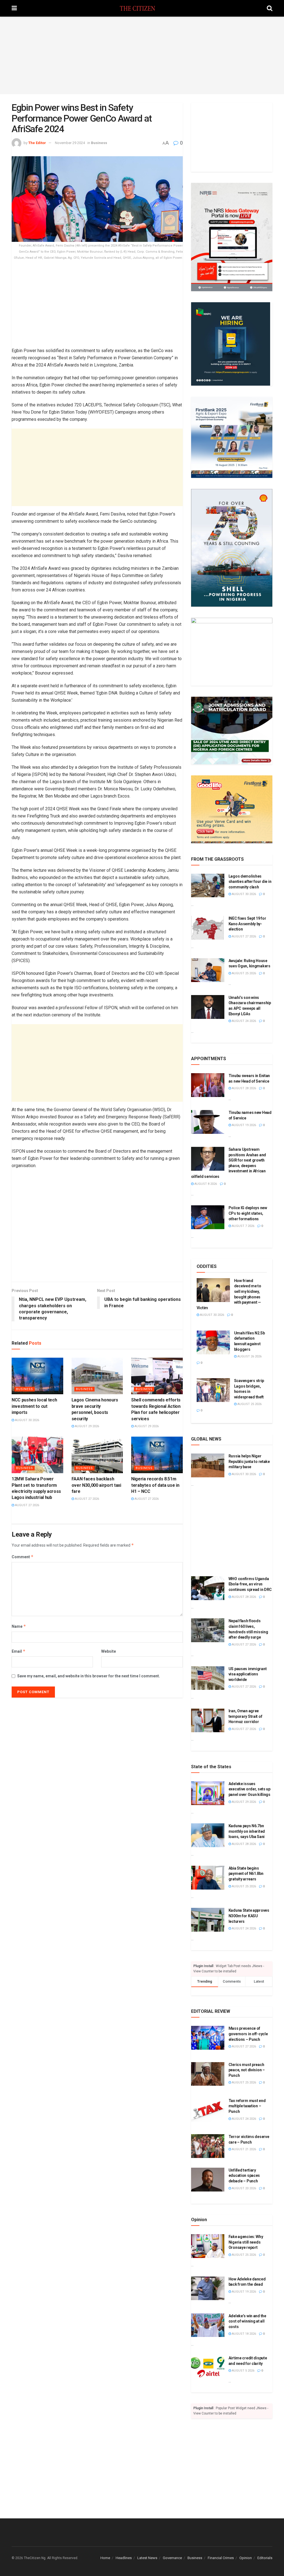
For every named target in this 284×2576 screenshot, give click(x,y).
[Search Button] (270, 8)
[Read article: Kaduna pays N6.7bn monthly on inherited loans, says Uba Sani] (208, 1835)
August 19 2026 (244, 1125)
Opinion (246, 2558)
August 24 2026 (244, 1021)
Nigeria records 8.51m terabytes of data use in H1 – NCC (155, 1485)
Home (105, 2558)
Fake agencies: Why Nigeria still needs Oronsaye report (246, 2242)
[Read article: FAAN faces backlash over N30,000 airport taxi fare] (97, 1455)
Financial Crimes (221, 2558)
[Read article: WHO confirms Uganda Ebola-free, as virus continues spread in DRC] (208, 1588)
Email (19, 1651)
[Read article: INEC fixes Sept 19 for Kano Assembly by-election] (208, 928)
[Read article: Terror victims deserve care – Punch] (208, 2146)
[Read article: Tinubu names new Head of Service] (208, 1122)
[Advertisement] (142, 55)
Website (109, 1651)
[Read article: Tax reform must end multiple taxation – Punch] (208, 2110)
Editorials (265, 2558)
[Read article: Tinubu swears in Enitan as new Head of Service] (208, 1085)
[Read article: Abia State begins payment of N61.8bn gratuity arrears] (208, 1878)
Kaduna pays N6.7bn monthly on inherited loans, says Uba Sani (247, 1831)
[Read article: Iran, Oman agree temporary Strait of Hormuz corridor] (208, 1720)
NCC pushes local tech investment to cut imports (34, 1406)
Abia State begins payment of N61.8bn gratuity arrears (246, 1874)
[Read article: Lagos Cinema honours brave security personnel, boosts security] (97, 1376)
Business (99, 143)
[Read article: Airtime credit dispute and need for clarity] (208, 2367)
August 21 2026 (244, 2149)
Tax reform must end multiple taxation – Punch (247, 2106)
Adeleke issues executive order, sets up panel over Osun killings (249, 1789)
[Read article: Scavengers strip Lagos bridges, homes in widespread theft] (213, 1390)
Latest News (147, 2558)
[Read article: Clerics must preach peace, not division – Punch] (208, 2074)
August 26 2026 (249, 1356)
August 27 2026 (27, 1505)
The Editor (37, 143)
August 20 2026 (244, 2188)
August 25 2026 (244, 973)
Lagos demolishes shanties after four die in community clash (250, 882)
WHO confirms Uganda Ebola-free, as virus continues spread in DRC (250, 1584)
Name (19, 1626)
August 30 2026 (27, 1420)
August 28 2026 (244, 1088)
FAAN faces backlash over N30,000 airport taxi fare (96, 1485)
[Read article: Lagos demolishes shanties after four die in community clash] (208, 886)
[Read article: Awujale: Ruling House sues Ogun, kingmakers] (208, 970)
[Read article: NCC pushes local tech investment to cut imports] (37, 1376)
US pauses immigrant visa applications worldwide (248, 1674)
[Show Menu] (14, 8)
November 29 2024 (70, 143)
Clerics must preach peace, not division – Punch (247, 2070)
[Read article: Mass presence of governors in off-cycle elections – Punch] (208, 2038)
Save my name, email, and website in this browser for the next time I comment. (89, 1676)
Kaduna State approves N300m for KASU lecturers (249, 1916)
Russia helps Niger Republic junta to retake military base (249, 1461)
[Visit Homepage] (142, 8)
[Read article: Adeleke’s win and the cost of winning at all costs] (208, 2325)
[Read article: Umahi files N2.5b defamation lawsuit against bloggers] (213, 1342)
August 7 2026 (243, 1226)
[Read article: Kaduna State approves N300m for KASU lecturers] (208, 1920)
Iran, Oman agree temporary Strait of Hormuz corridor (245, 1716)
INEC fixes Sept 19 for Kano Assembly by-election (247, 924)
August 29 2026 (87, 1426)
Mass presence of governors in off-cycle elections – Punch (248, 2034)
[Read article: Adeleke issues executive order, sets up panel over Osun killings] (208, 1793)
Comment (23, 1557)
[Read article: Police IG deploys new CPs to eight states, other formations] (208, 1217)
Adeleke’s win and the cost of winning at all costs (247, 2321)
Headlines (124, 2558)
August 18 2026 (244, 2334)
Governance (172, 2558)
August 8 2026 (205, 1184)
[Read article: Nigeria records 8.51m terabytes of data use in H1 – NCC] (157, 1455)
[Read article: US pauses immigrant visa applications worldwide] (208, 1678)
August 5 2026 (243, 2371)
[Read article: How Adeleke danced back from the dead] (208, 2288)
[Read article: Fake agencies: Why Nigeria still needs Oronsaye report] (208, 2246)
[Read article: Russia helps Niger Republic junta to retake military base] (208, 1465)
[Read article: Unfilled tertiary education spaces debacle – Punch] (208, 2180)
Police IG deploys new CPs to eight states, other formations (248, 1213)
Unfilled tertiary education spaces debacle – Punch (244, 2176)
